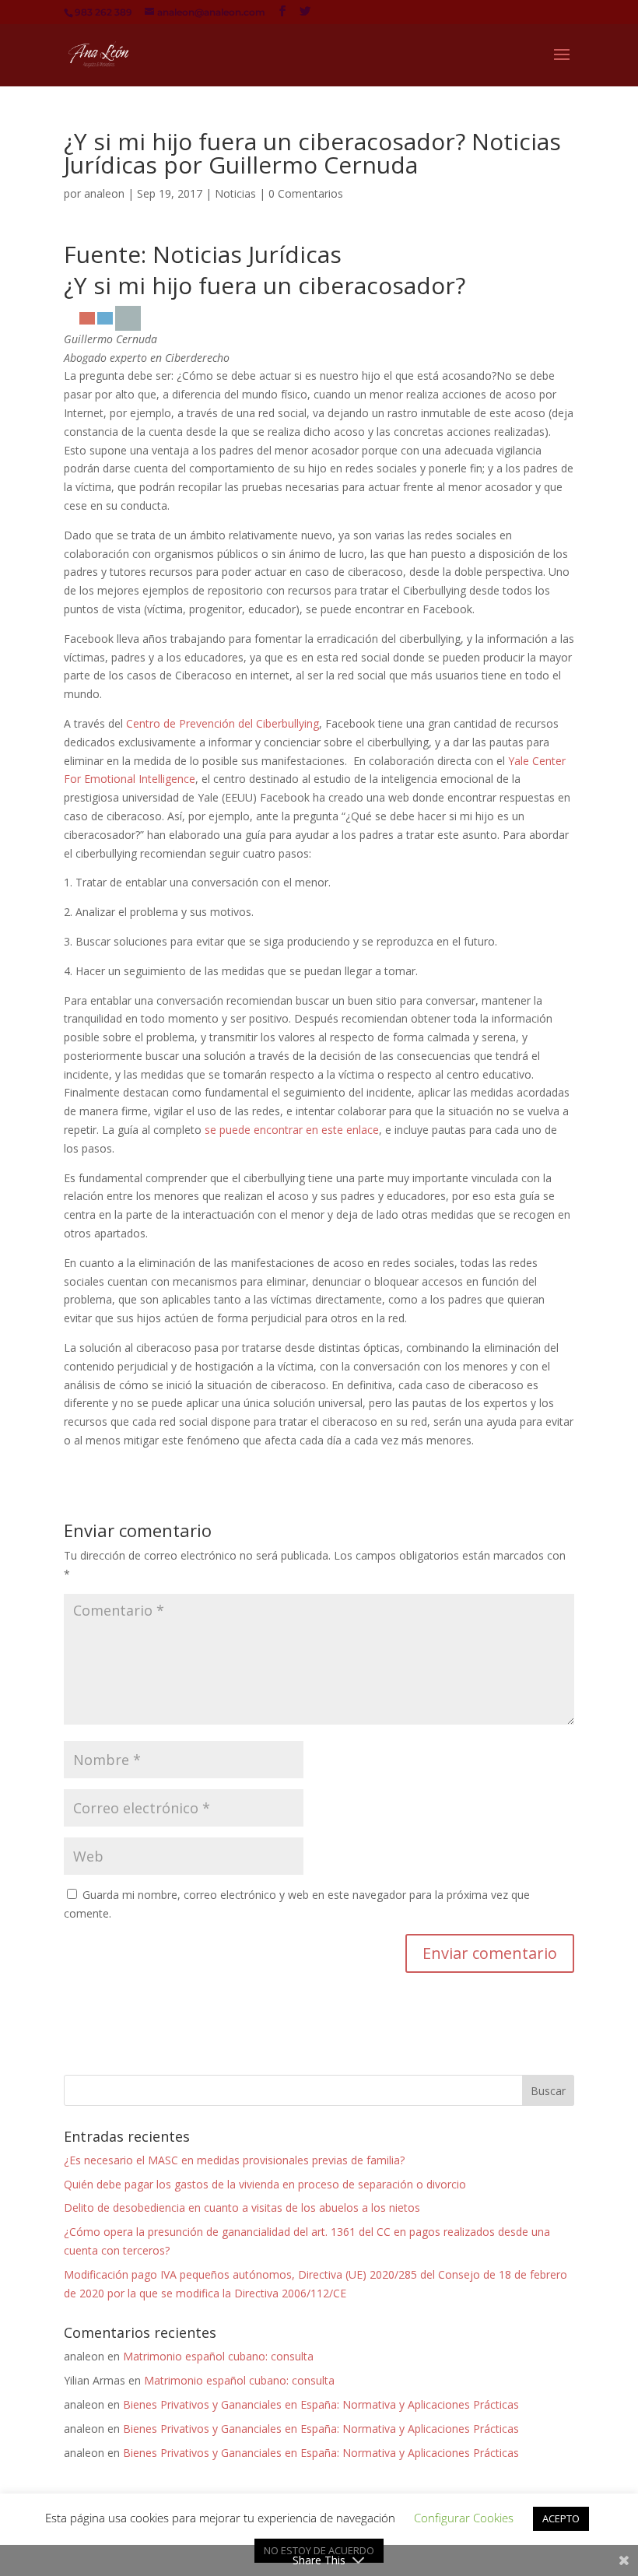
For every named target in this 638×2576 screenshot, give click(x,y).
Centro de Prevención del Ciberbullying (223, 723)
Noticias (235, 193)
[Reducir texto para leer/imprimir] (105, 318)
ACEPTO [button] (561, 2518)
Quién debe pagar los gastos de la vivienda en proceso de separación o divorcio (265, 2184)
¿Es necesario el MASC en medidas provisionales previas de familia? (234, 2160)
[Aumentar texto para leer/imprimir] (87, 318)
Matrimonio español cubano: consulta (218, 2356)
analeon (104, 193)
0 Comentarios (306, 193)
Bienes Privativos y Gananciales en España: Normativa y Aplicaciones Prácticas (321, 2404)
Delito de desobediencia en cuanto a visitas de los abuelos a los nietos (242, 2207)
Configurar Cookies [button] (464, 2518)
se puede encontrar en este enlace (292, 1130)
